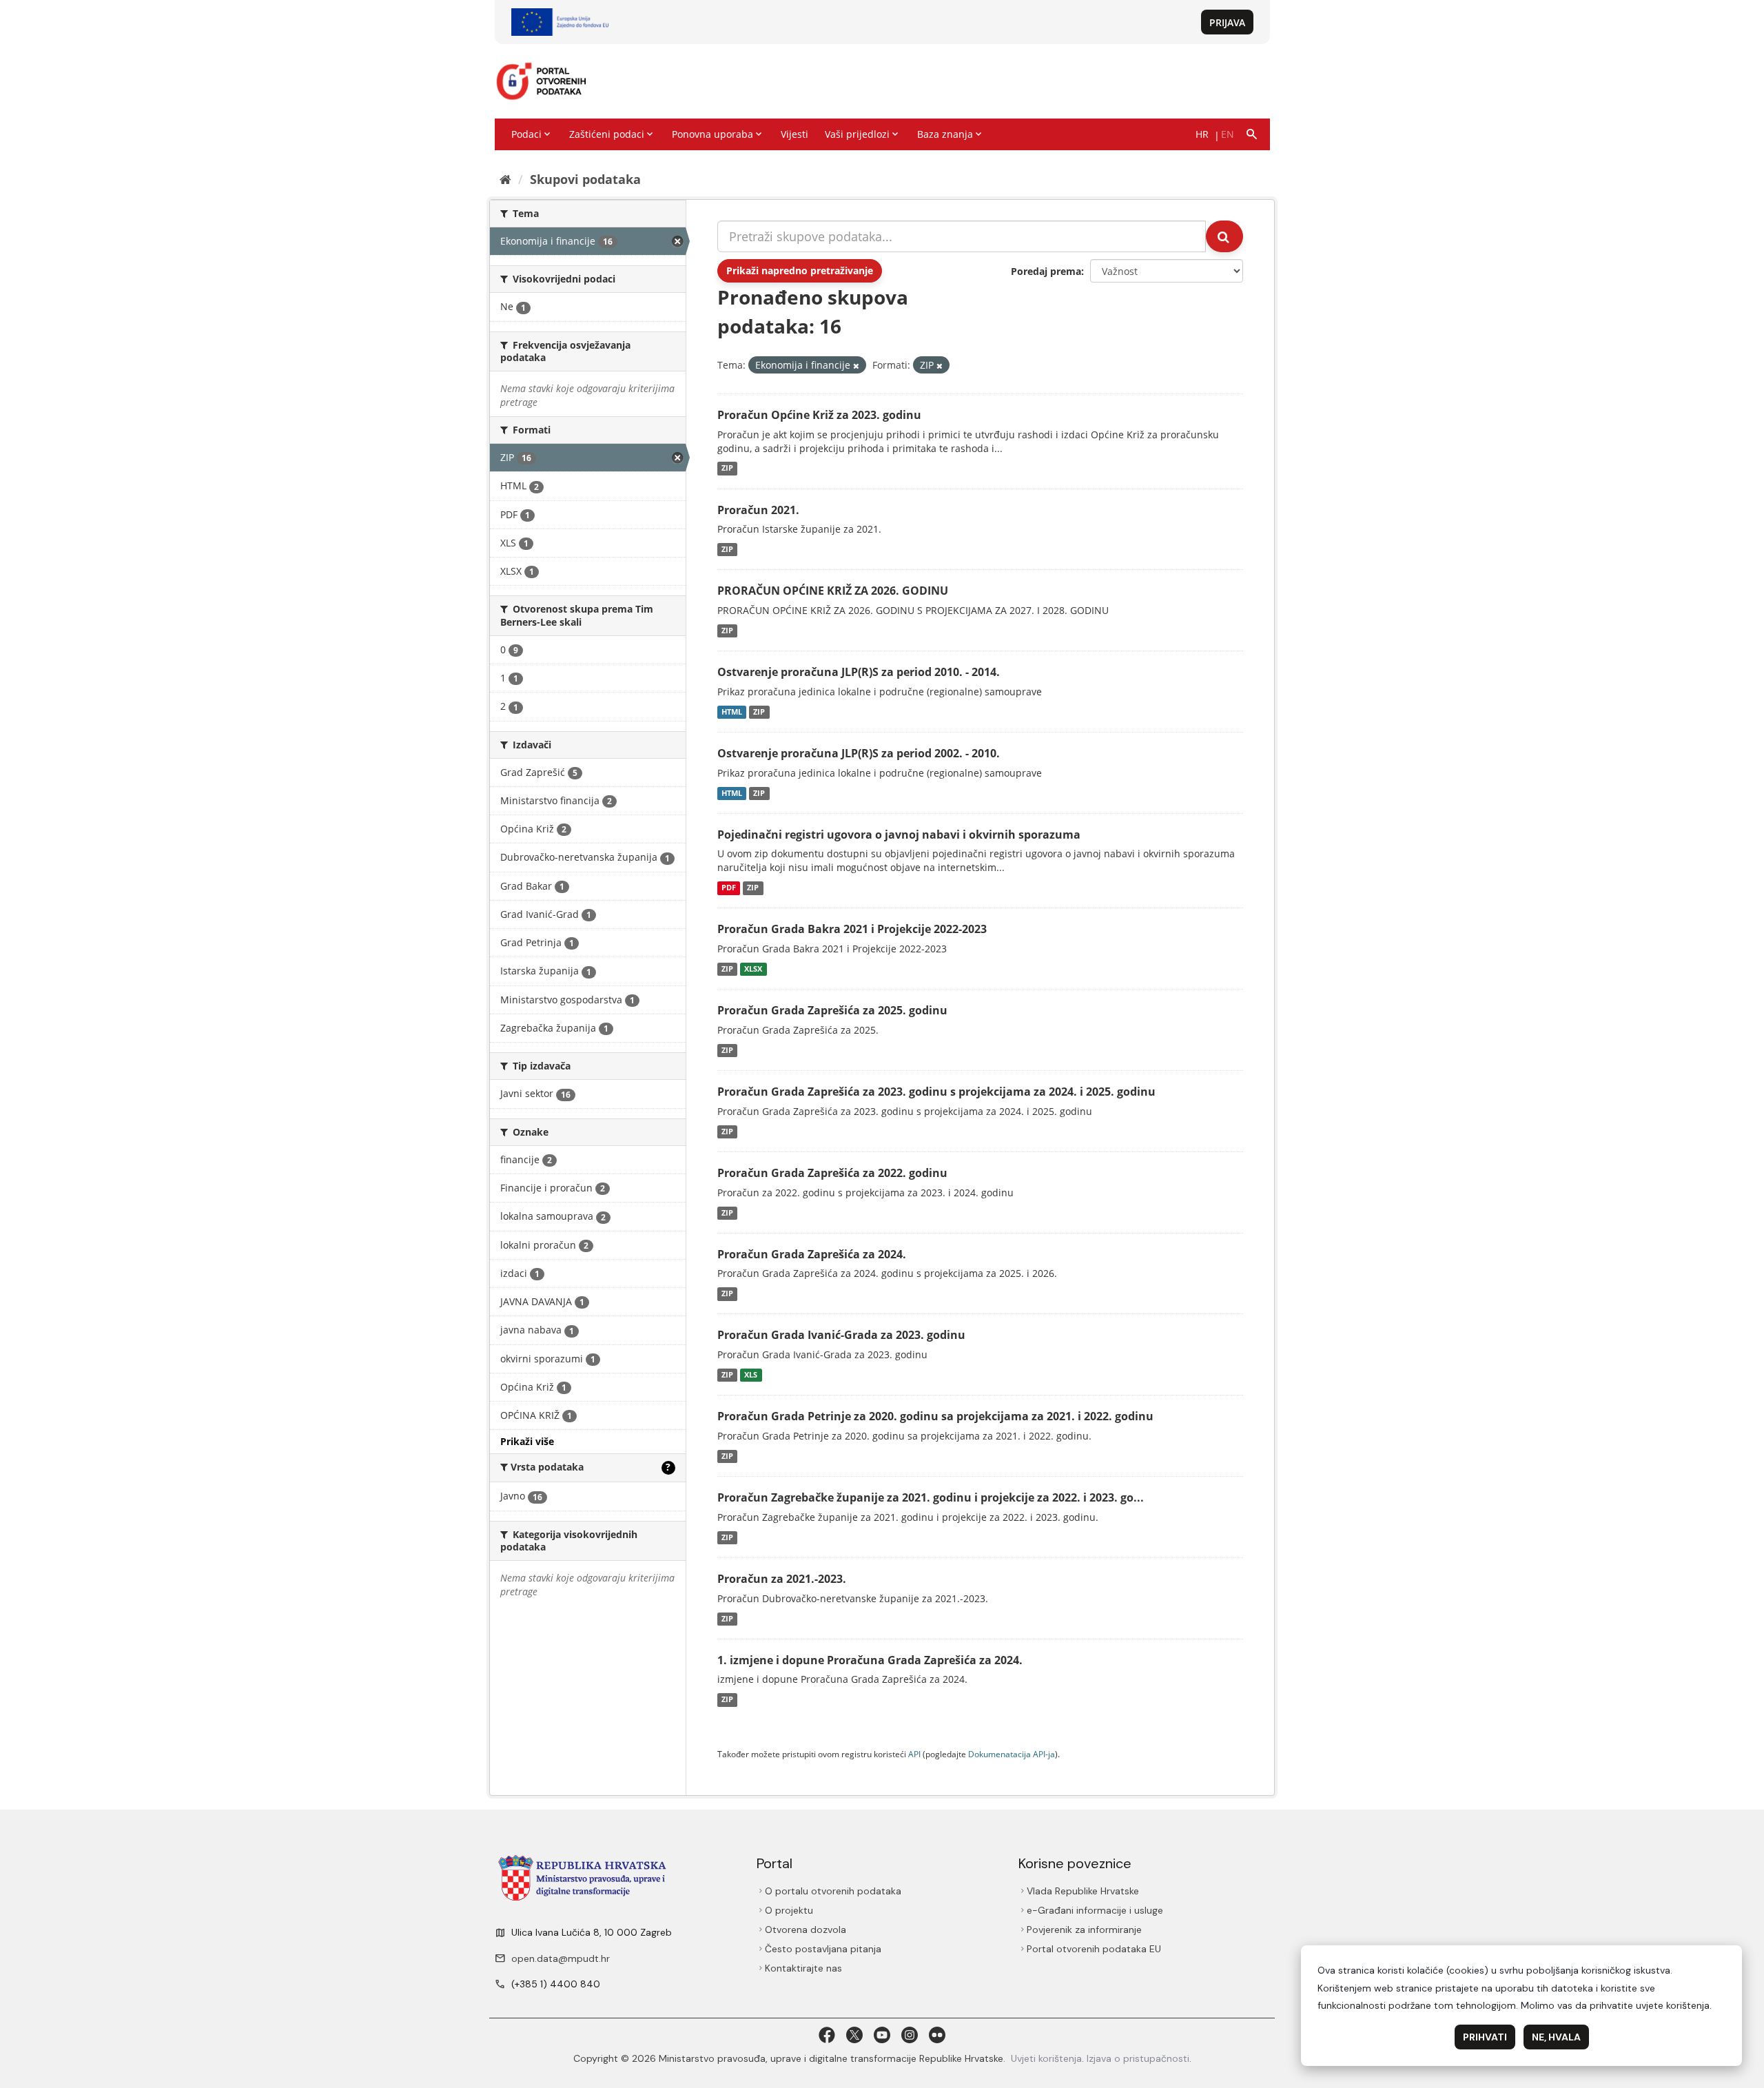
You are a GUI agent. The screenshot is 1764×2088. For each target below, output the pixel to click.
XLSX (753, 969)
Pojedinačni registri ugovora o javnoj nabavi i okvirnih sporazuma (899, 835)
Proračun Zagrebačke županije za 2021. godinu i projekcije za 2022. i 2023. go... (931, 1497)
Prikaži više (527, 1441)
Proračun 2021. (758, 510)
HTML (732, 712)
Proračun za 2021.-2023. (782, 1579)
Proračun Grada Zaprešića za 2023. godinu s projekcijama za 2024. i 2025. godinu (936, 1092)
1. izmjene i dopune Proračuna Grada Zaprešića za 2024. (870, 1660)
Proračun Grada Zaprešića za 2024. (812, 1254)
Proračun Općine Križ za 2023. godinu (819, 415)
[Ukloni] (856, 366)
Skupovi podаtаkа (585, 179)
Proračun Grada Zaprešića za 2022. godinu (832, 1173)
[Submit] (1224, 236)
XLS (751, 1375)
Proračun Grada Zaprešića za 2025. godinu (832, 1010)
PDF (729, 888)
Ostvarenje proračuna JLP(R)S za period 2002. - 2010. (859, 753)
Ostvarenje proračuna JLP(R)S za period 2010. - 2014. (859, 672)
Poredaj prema (1046, 271)
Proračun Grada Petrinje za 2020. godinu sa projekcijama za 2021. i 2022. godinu (935, 1416)
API (914, 1754)
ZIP (727, 469)
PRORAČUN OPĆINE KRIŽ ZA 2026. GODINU (833, 591)
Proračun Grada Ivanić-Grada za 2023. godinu (841, 1335)
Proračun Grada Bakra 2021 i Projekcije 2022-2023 (852, 929)
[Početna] (505, 179)
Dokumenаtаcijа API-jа (1012, 1754)
